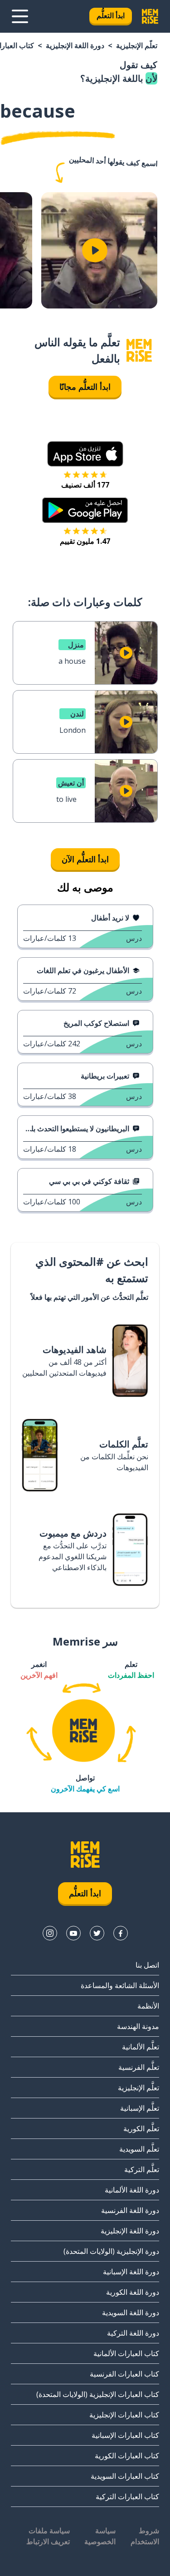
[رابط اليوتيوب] (73, 1933)
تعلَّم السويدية (139, 2149)
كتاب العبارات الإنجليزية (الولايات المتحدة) (98, 2394)
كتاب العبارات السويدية (125, 2476)
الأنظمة (148, 2006)
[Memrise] (150, 16)
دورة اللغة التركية (133, 2333)
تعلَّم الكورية (141, 2128)
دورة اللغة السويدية (131, 2312)
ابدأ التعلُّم (111, 15)
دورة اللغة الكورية (133, 2292)
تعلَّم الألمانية (141, 2047)
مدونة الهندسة (138, 2026)
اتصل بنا (147, 1965)
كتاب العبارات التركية (127, 2496)
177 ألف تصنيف (85, 485)
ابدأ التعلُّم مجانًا (85, 387)
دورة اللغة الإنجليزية (75, 45)
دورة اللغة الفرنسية (130, 2210)
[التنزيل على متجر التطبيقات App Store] (85, 454)
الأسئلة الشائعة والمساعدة (120, 1985)
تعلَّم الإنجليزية (137, 45)
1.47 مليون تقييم (85, 541)
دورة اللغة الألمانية (132, 2190)
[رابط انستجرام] (50, 1933)
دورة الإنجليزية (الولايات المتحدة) (111, 2251)
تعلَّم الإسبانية (140, 2108)
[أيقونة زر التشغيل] (95, 250)
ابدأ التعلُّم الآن (85, 859)
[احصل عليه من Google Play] (85, 510)
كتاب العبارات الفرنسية (124, 2374)
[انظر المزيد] (20, 16)
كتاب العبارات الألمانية (126, 2353)
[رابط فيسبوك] (121, 1933)
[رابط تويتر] (97, 1933)
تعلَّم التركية (142, 2169)
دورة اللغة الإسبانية (131, 2272)
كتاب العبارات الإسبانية (125, 2435)
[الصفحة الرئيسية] (139, 351)
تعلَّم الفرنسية (139, 2067)
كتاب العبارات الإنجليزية (124, 2415)
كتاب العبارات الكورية (127, 2456)
